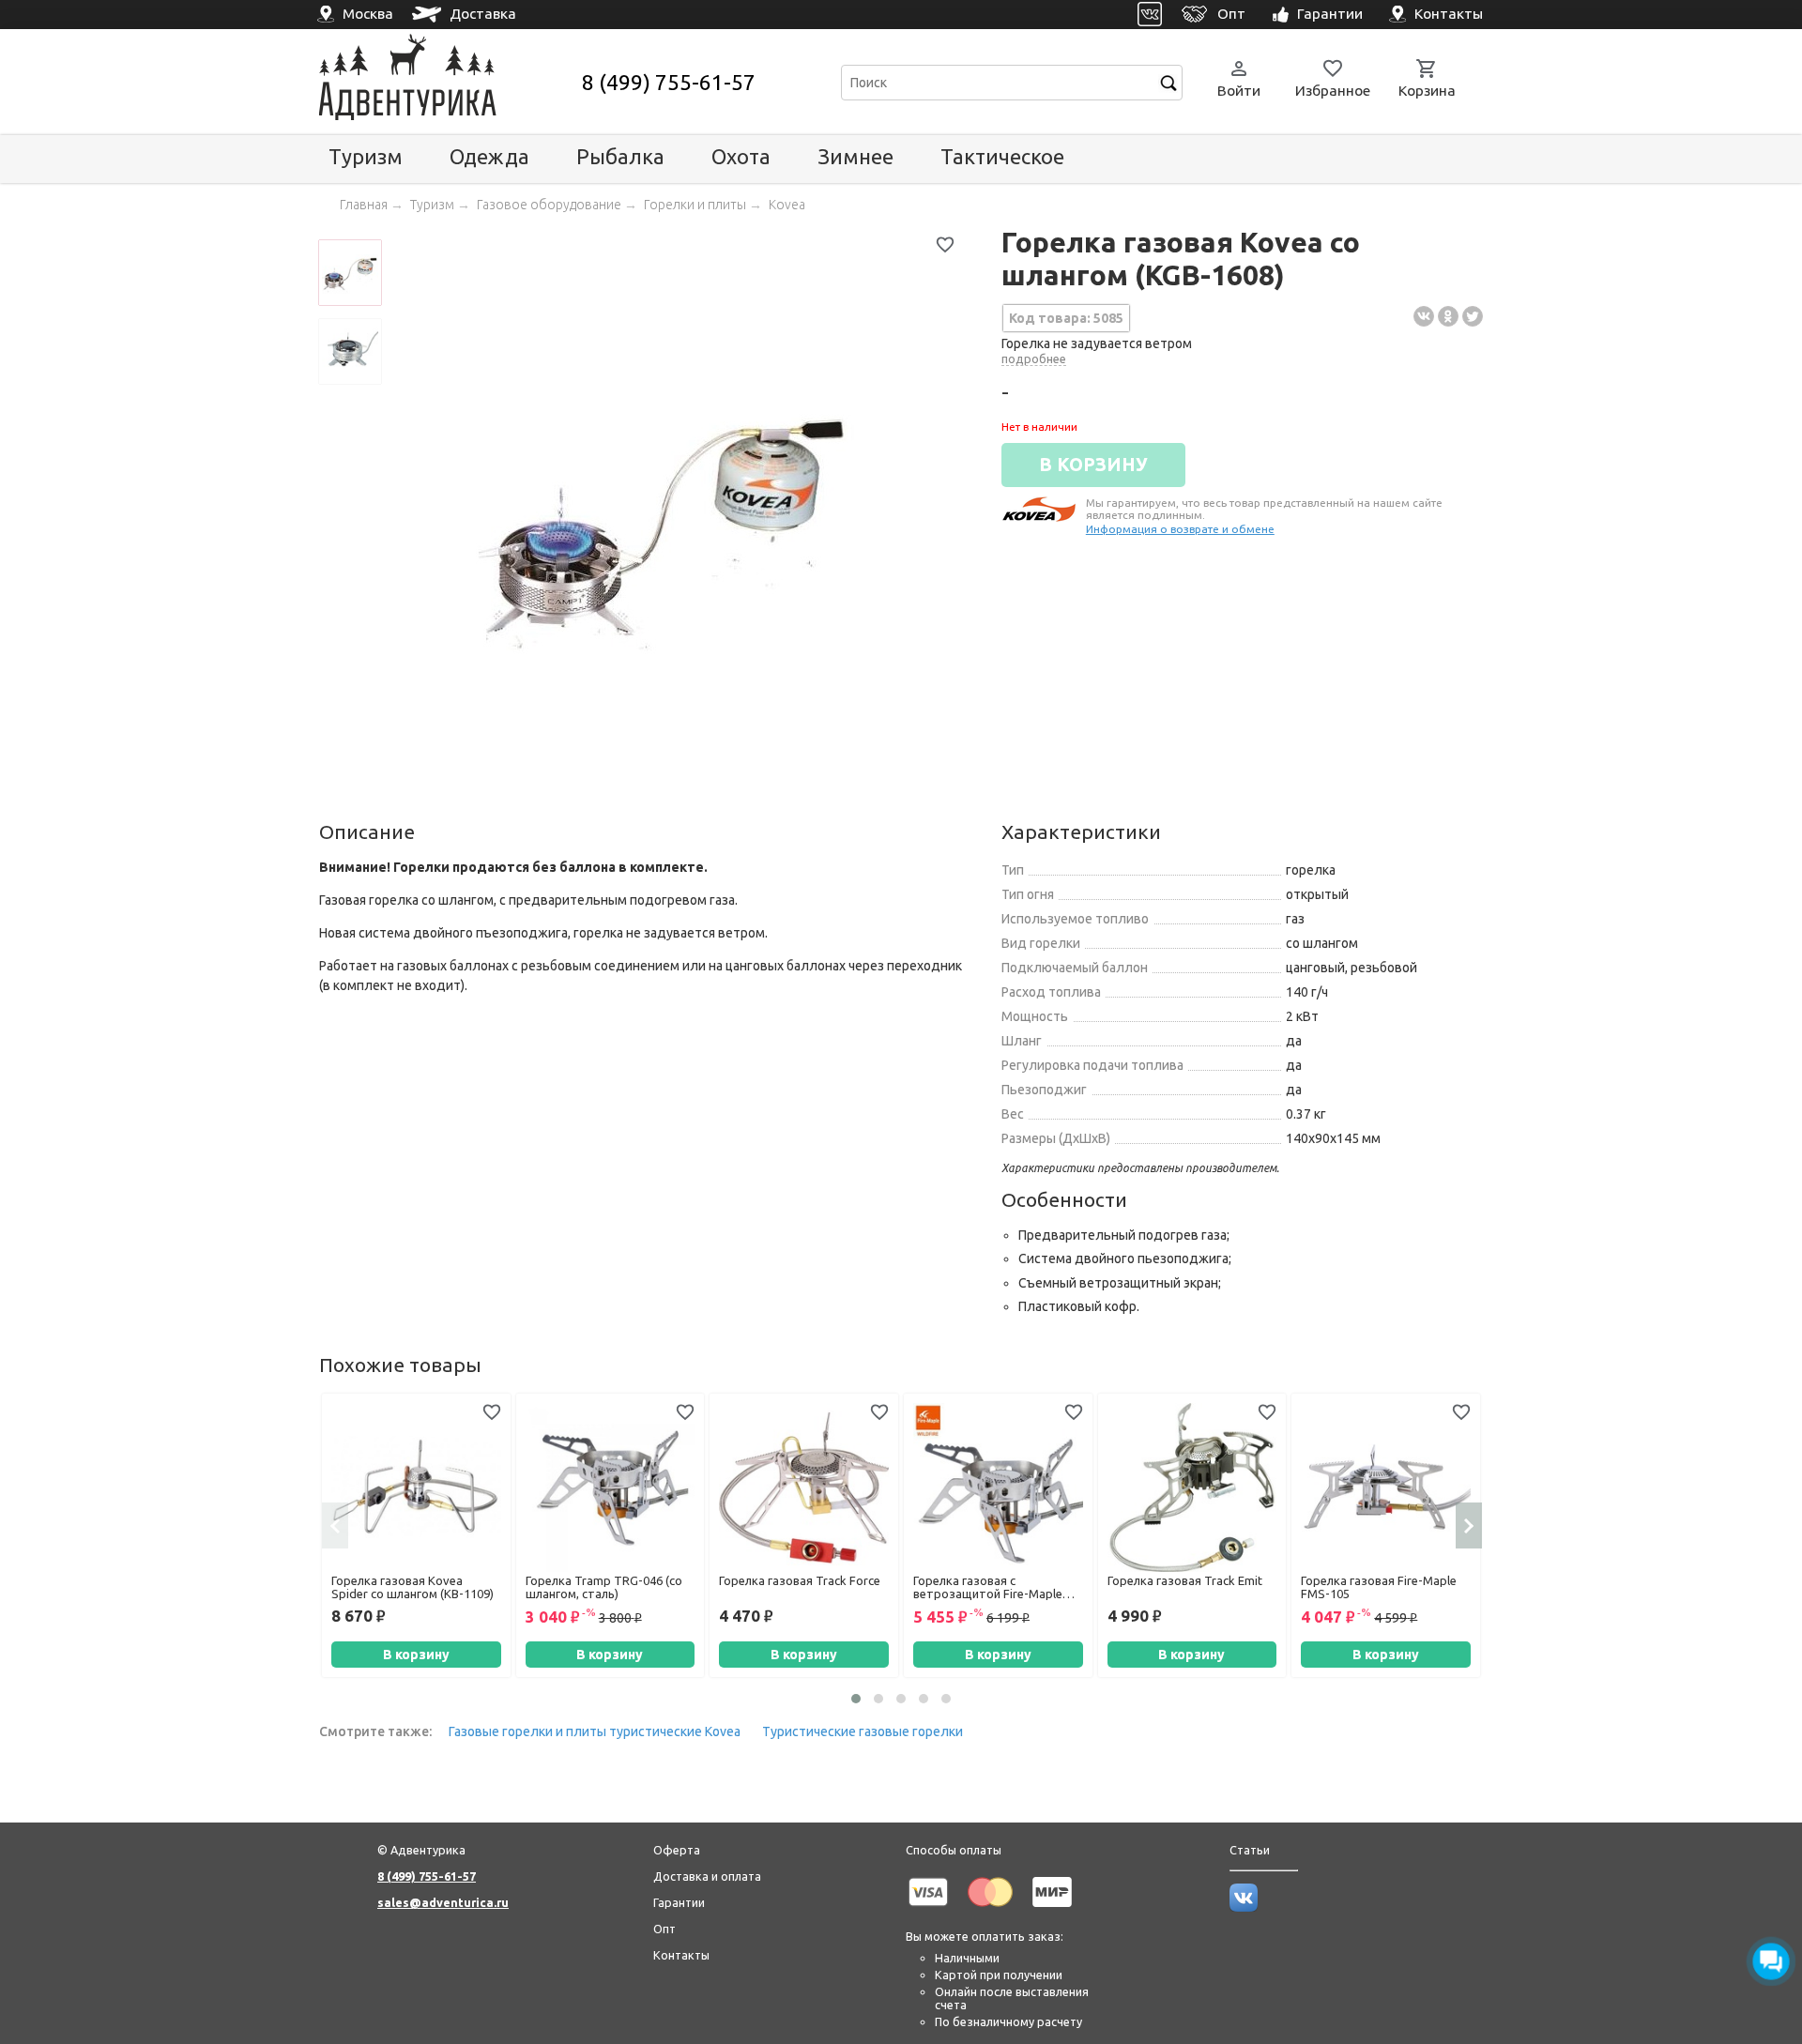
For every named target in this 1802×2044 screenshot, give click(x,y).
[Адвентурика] (448, 82)
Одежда (489, 156)
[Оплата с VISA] (928, 1910)
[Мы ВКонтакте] (1244, 1907)
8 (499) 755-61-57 (669, 82)
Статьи (1250, 1850)
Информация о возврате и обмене (1180, 529)
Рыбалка (620, 156)
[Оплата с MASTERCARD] (990, 1910)
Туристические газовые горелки (863, 1731)
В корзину (416, 1655)
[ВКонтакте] (1424, 316)
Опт (664, 1929)
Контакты (681, 1955)
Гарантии (679, 1902)
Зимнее (855, 156)
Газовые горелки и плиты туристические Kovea (595, 1731)
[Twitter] (1473, 316)
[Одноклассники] (1448, 316)
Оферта (677, 1850)
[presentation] (335, 1525)
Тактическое (1002, 156)
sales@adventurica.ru (443, 1902)
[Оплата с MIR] (1052, 1910)
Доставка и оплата (707, 1876)
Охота (741, 156)
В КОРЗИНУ (1093, 465)
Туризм (366, 156)
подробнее (1034, 358)
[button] (856, 1699)
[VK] (1150, 15)
